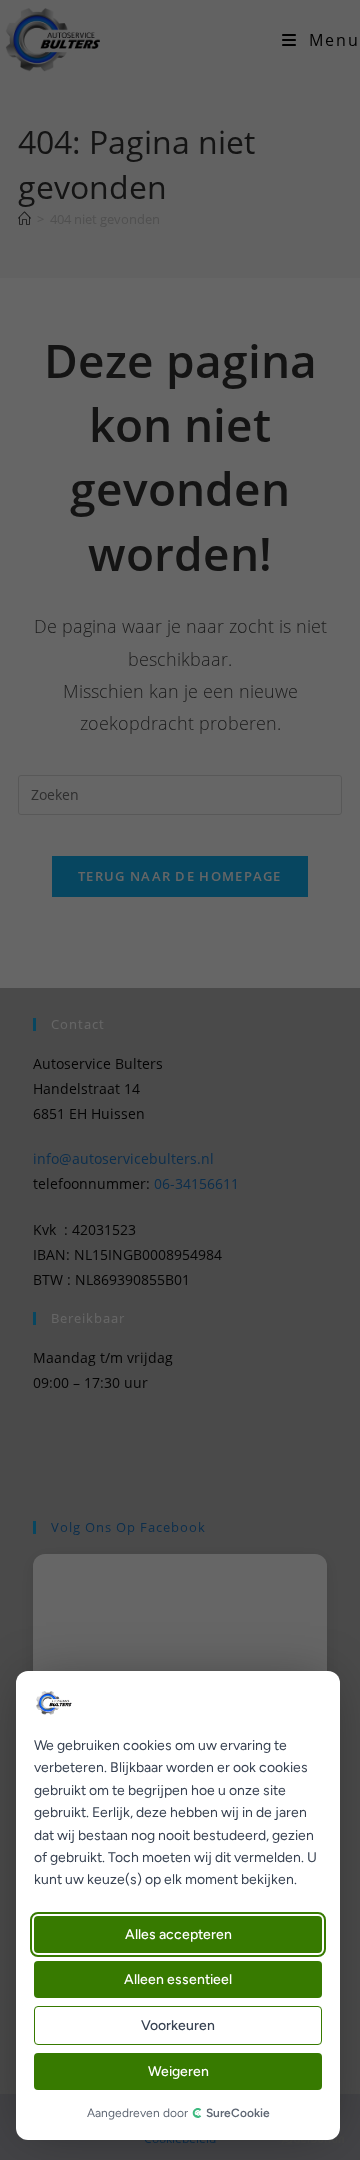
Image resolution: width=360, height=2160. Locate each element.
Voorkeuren (178, 2025)
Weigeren (178, 2071)
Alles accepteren (178, 1934)
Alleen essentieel (178, 1979)
